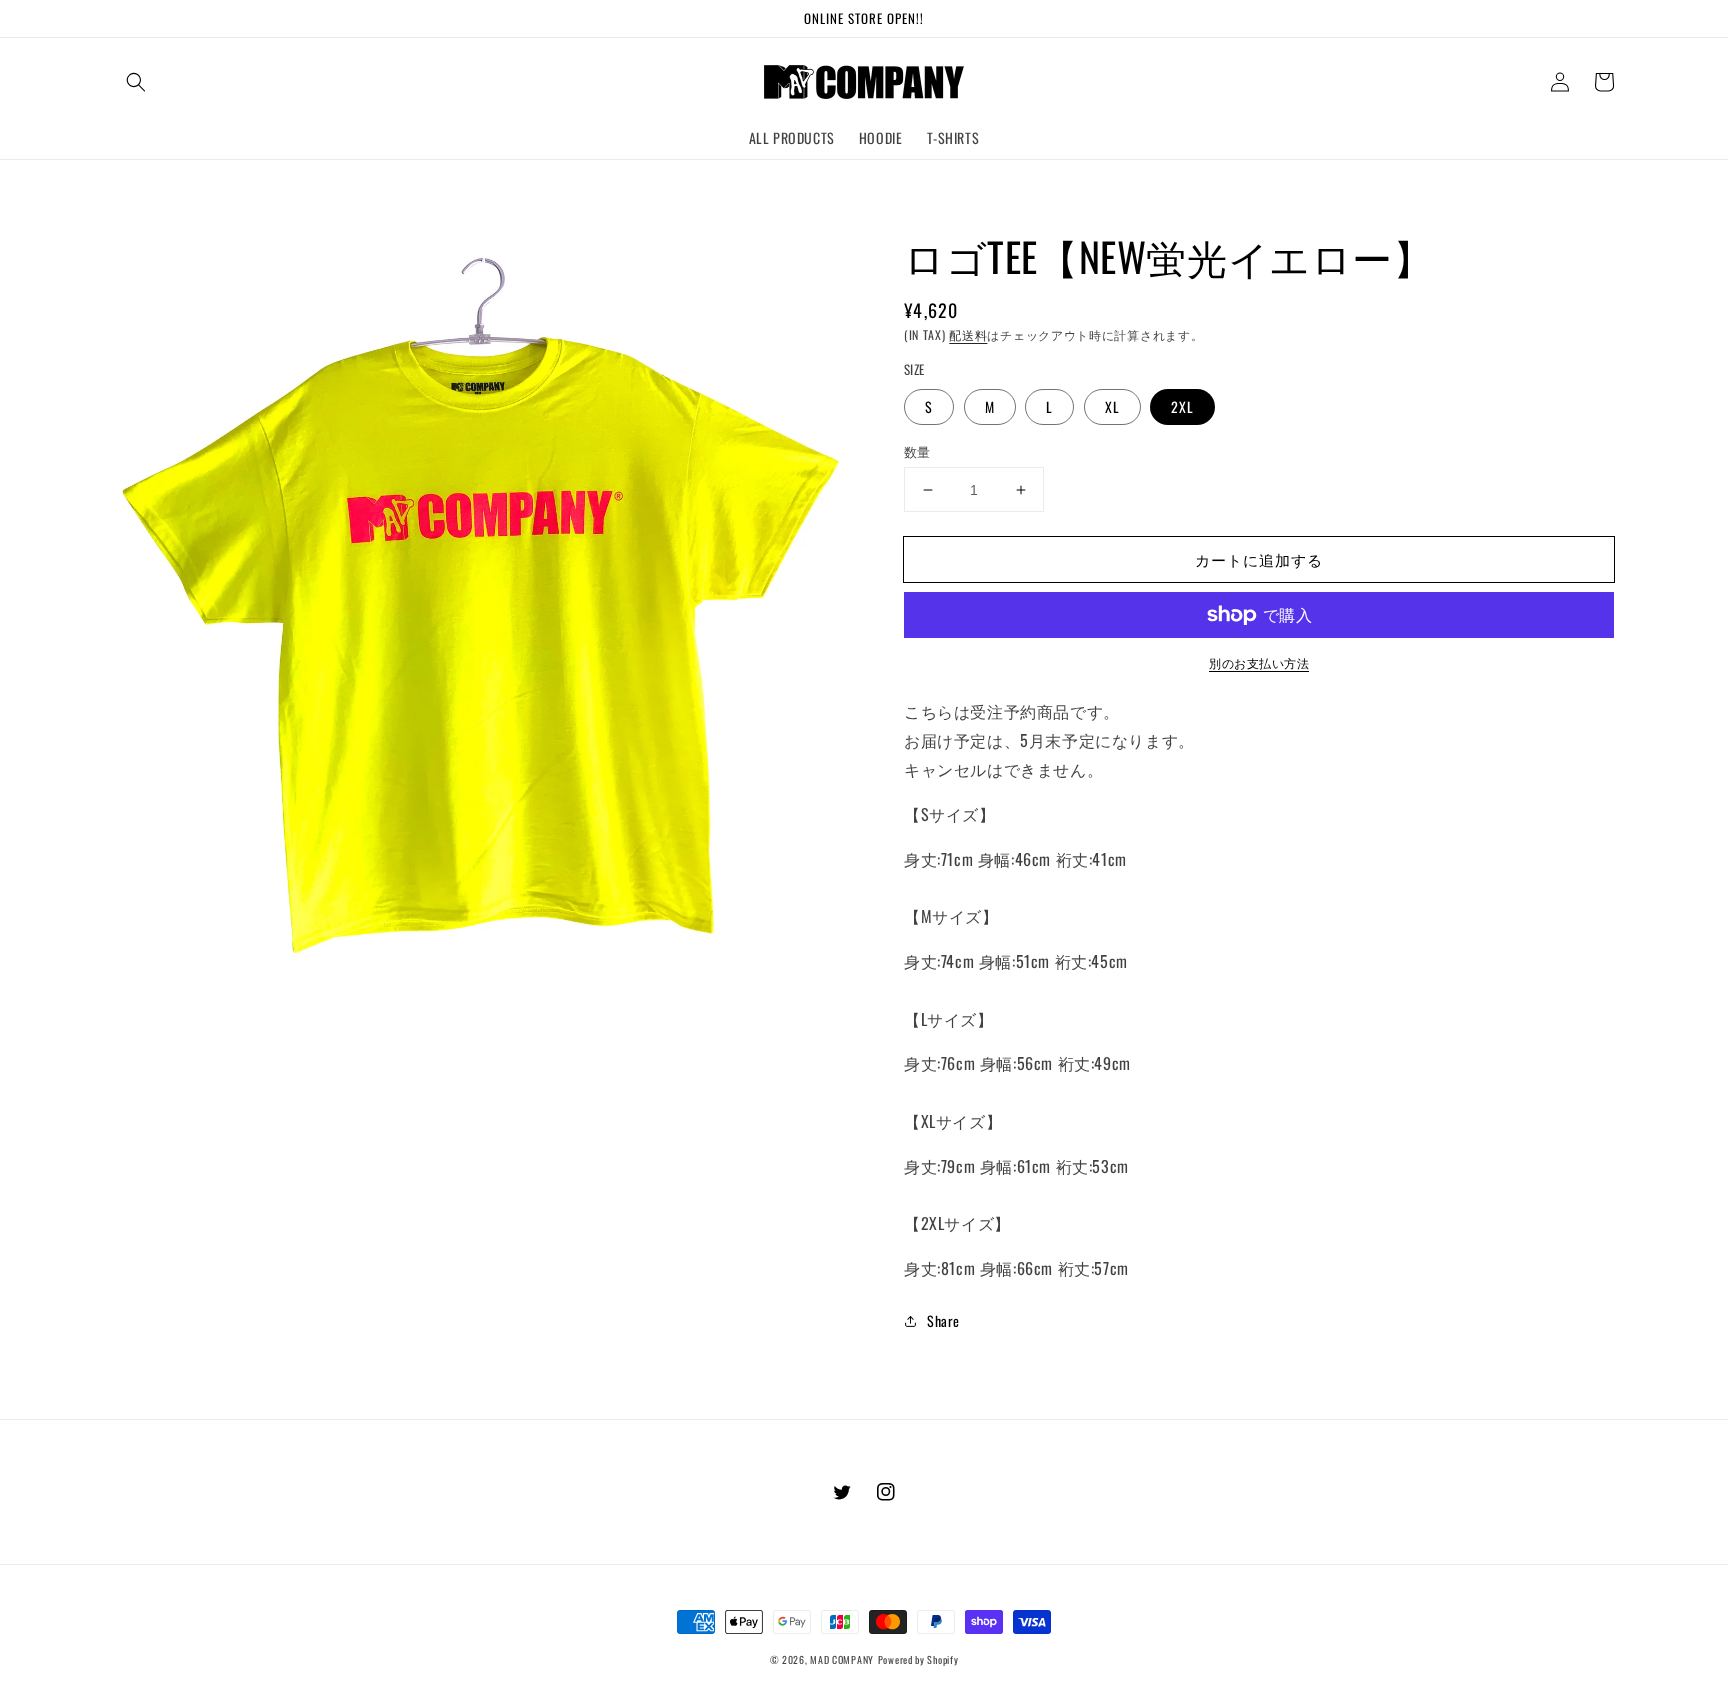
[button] (136, 82)
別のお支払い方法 (1259, 662)
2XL (1182, 406)
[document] (489, 609)
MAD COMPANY (842, 1659)
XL (1112, 406)
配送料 (968, 334)
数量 (917, 451)
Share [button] (943, 1320)
